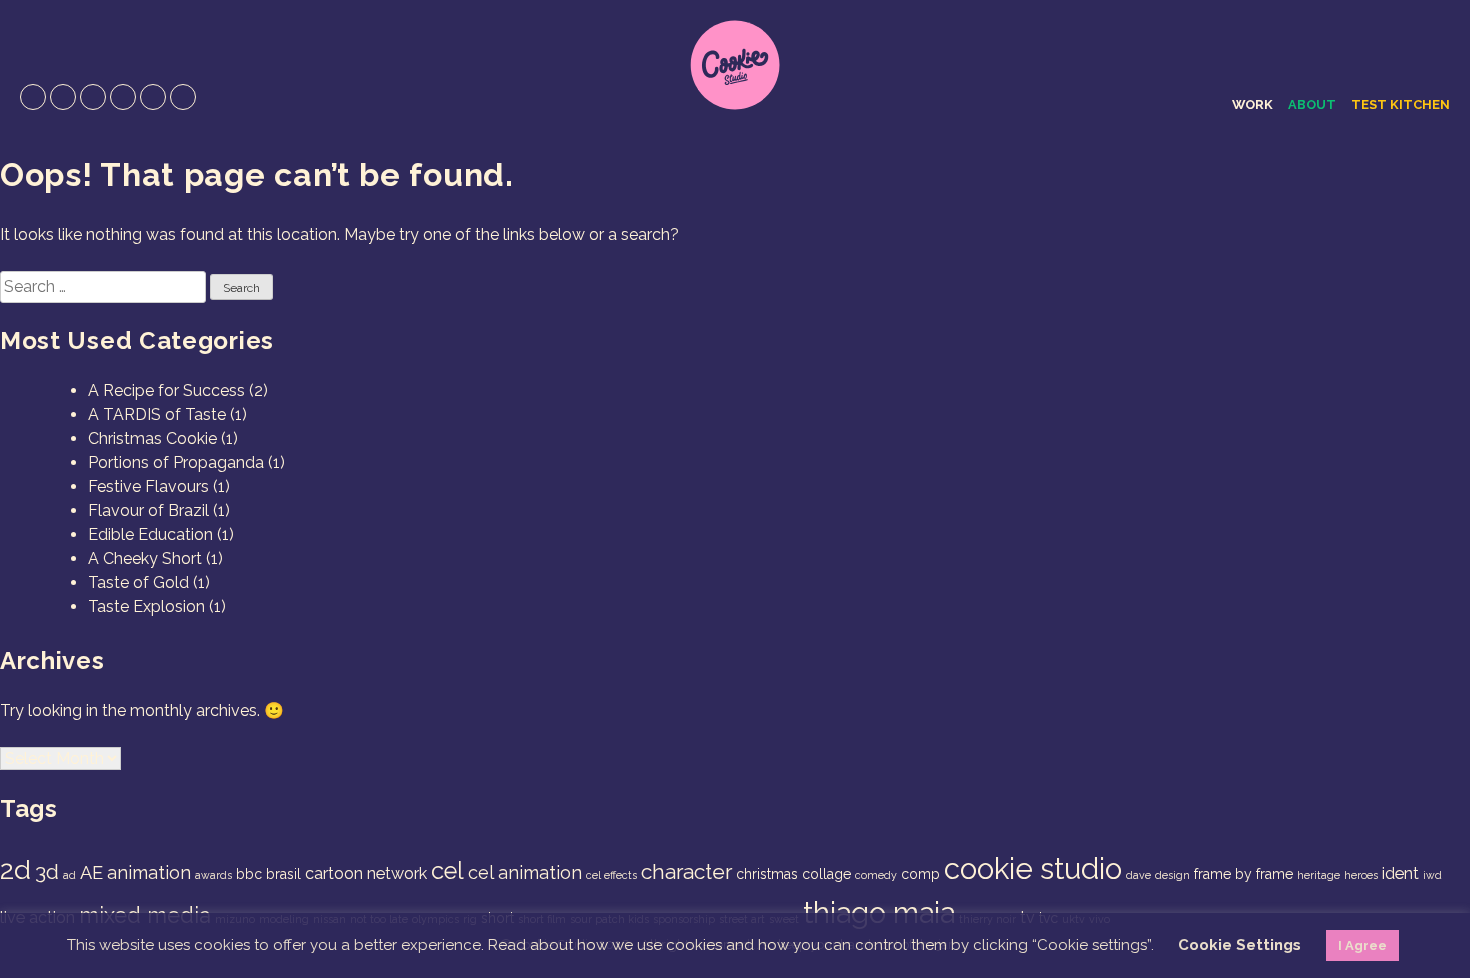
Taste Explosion (146, 606)
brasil (283, 874)
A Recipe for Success (166, 390)
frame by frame (1243, 874)
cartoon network (366, 873)
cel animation (525, 872)
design (1172, 875)
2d (15, 869)
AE (91, 872)
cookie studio (1033, 868)
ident (1400, 873)
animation (149, 872)
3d (47, 871)
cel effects (611, 875)
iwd (1432, 875)
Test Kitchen (1400, 104)
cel (447, 871)
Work (1252, 104)
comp (920, 874)
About (1312, 104)
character (686, 871)
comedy (876, 875)
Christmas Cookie (152, 438)
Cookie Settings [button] (1239, 945)
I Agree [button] (1362, 945)
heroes (1361, 875)
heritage (1318, 875)
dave (1138, 875)
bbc (249, 874)
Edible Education (150, 534)
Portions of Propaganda (176, 462)
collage (826, 874)
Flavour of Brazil (148, 510)
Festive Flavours (148, 486)
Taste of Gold (138, 582)
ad (69, 875)
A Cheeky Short (145, 558)
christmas (767, 874)
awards (213, 875)
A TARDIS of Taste (157, 414)
